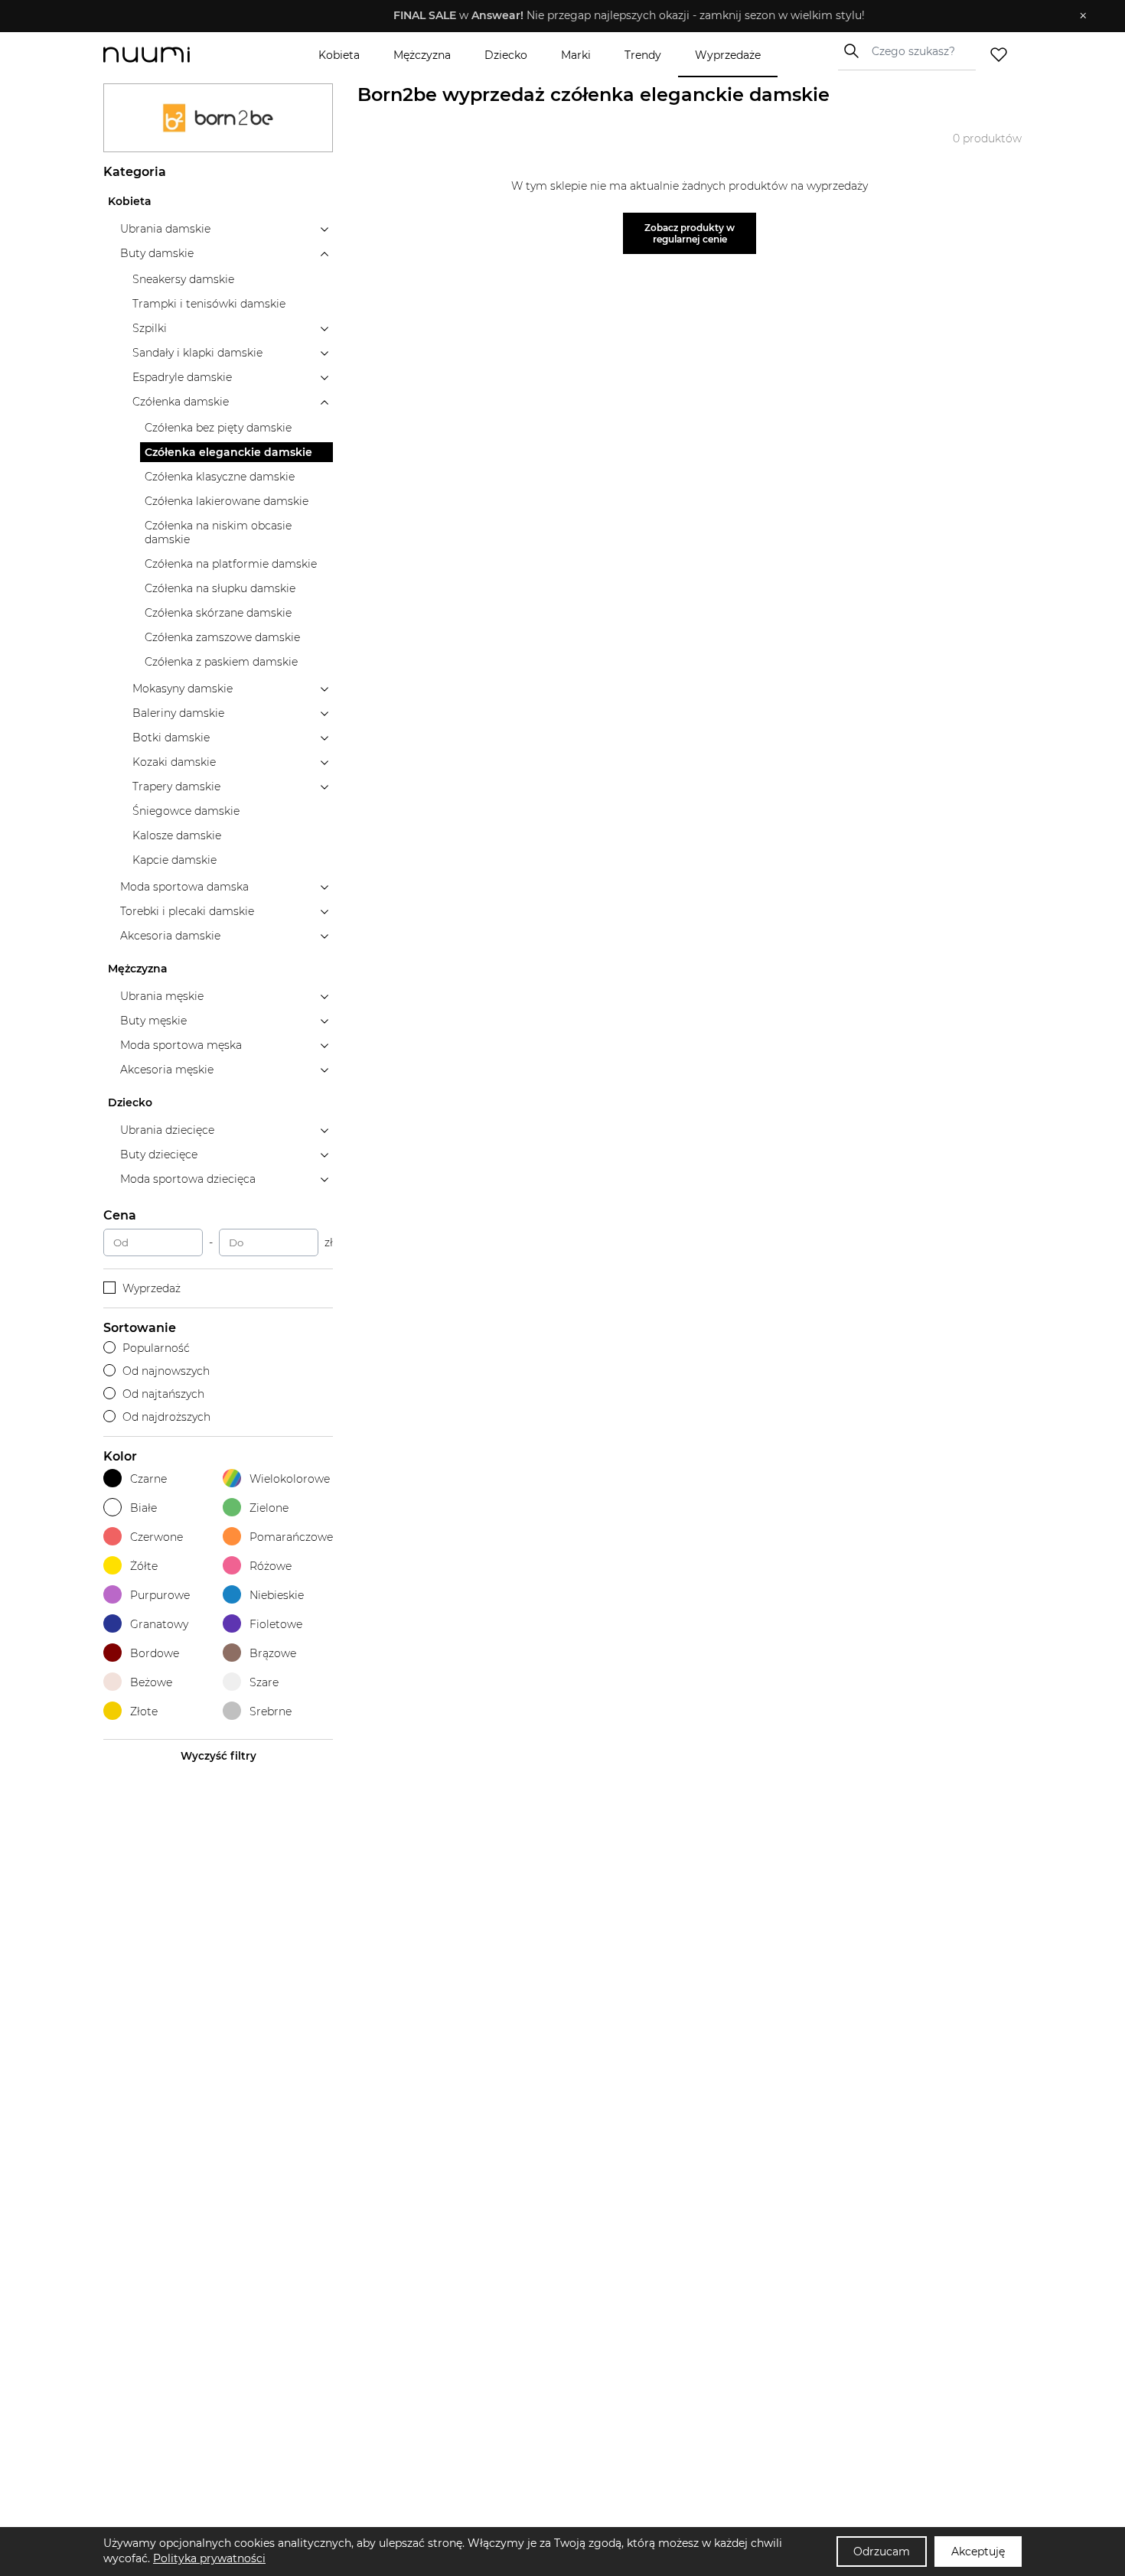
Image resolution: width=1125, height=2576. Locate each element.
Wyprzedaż (152, 1288)
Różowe (271, 1566)
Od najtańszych (163, 1394)
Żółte (144, 1566)
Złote (144, 1711)
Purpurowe (160, 1595)
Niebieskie (277, 1595)
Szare (264, 1682)
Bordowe (155, 1653)
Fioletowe (276, 1624)
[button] (551, 16)
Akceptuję (978, 2552)
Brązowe (273, 1653)
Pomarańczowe (291, 1537)
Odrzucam (882, 2552)
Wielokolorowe (290, 1479)
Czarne (148, 1479)
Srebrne (271, 1711)
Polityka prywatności (209, 2558)
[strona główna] (172, 55)
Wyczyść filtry (218, 1756)
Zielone (269, 1508)
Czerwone (157, 1537)
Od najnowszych (166, 1371)
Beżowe (151, 1682)
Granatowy (159, 1624)
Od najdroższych (166, 1417)
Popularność (156, 1348)
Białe (143, 1508)
